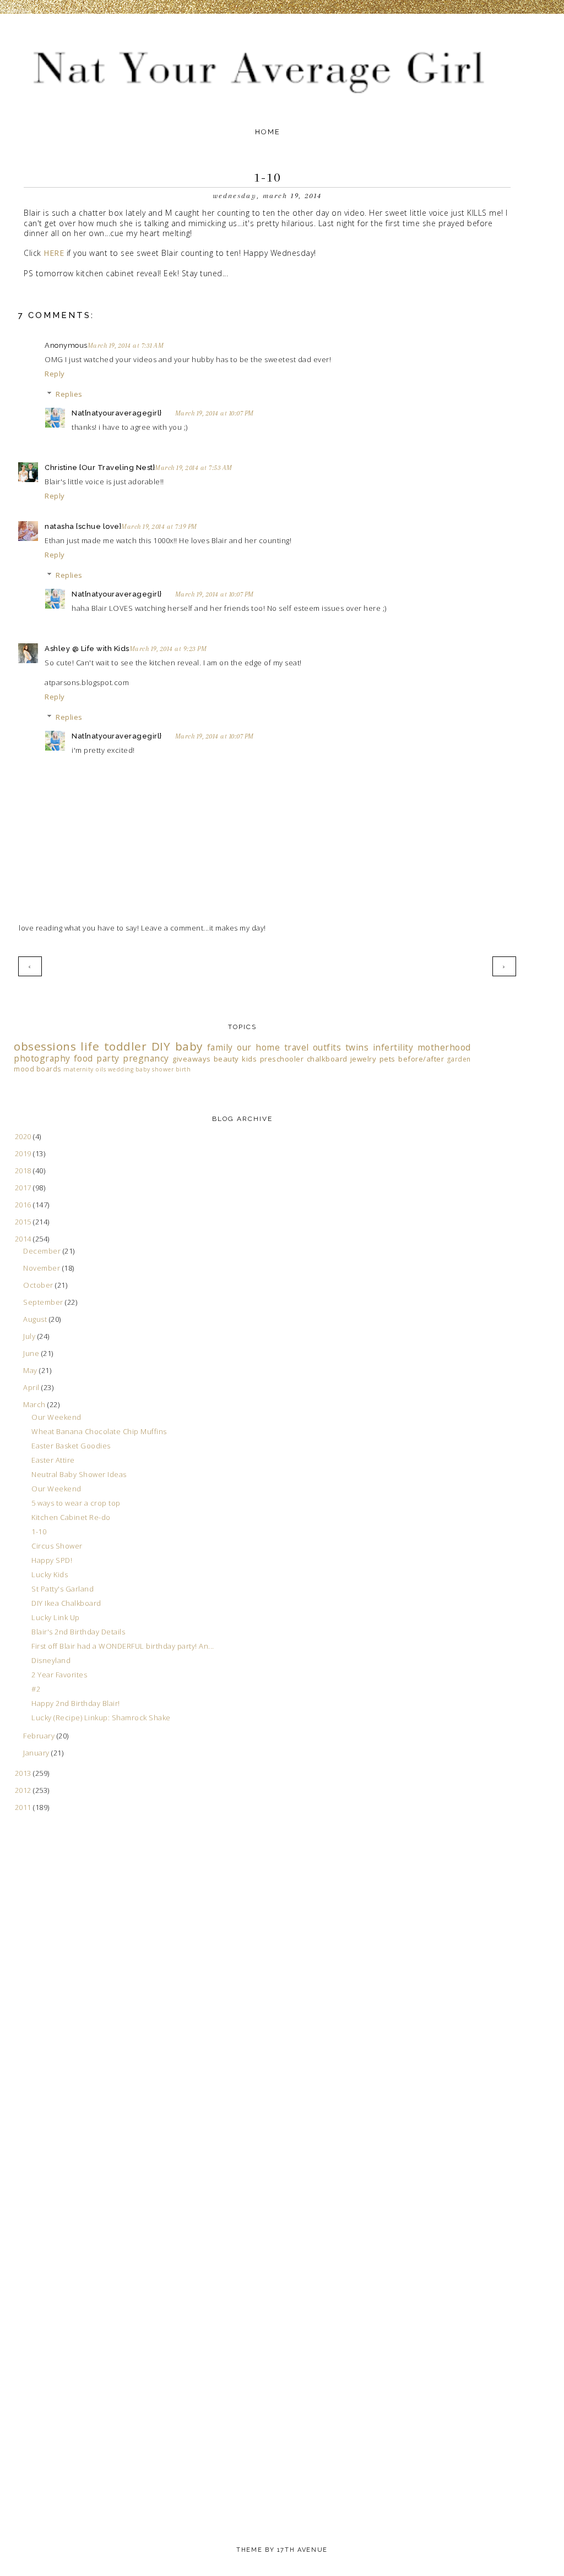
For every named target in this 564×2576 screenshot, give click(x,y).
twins (357, 1047)
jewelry (364, 1059)
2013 (24, 1773)
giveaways (192, 1059)
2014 (24, 1239)
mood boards (38, 1069)
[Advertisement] (58, 2045)
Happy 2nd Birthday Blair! (76, 1703)
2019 (24, 1153)
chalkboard (327, 1059)
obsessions (45, 1046)
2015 (24, 1222)
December (43, 1251)
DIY (161, 1046)
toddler (126, 1046)
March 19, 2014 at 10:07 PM (215, 413)
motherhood (444, 1047)
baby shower (155, 1069)
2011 (24, 1807)
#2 (36, 1689)
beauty (226, 1059)
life (90, 1046)
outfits (327, 1047)
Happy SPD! (52, 1560)
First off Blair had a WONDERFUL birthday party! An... (123, 1646)
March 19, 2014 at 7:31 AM (126, 346)
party (108, 1058)
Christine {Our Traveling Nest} (100, 467)
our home (258, 1047)
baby (189, 1046)
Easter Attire (53, 1460)
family (220, 1047)
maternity (78, 1069)
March (35, 1404)
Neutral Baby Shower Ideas (79, 1474)
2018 (24, 1171)
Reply (55, 374)
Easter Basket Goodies (71, 1446)
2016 (24, 1205)
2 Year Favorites (59, 1675)
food (83, 1058)
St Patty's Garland (63, 1589)
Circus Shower (57, 1546)
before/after (421, 1059)
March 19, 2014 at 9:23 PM (168, 649)
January (37, 1753)
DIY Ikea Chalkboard (66, 1603)
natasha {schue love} (83, 526)
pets (387, 1059)
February (40, 1736)
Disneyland (51, 1660)
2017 (24, 1188)
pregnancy (146, 1058)
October (39, 1285)
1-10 (39, 1532)
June (32, 1353)
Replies (69, 394)
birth (183, 1069)
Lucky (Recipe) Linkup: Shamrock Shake (101, 1718)
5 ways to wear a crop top (76, 1503)
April (32, 1387)
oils (101, 1069)
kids (249, 1059)
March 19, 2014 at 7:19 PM (159, 527)
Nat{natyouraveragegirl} (117, 413)
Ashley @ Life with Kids (87, 649)
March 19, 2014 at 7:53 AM (194, 468)
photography (42, 1058)
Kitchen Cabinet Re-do (71, 1517)
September (44, 1302)
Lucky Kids (50, 1574)
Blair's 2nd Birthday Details (78, 1632)
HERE (55, 253)
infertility (393, 1047)
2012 (24, 1790)
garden (459, 1059)
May (31, 1370)
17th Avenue (302, 2550)
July (30, 1336)
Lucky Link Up (56, 1617)
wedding (121, 1069)
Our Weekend (56, 1417)
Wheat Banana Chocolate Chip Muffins (99, 1431)
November (43, 1268)
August (36, 1319)
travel (297, 1047)
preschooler (282, 1059)
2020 (24, 1136)
